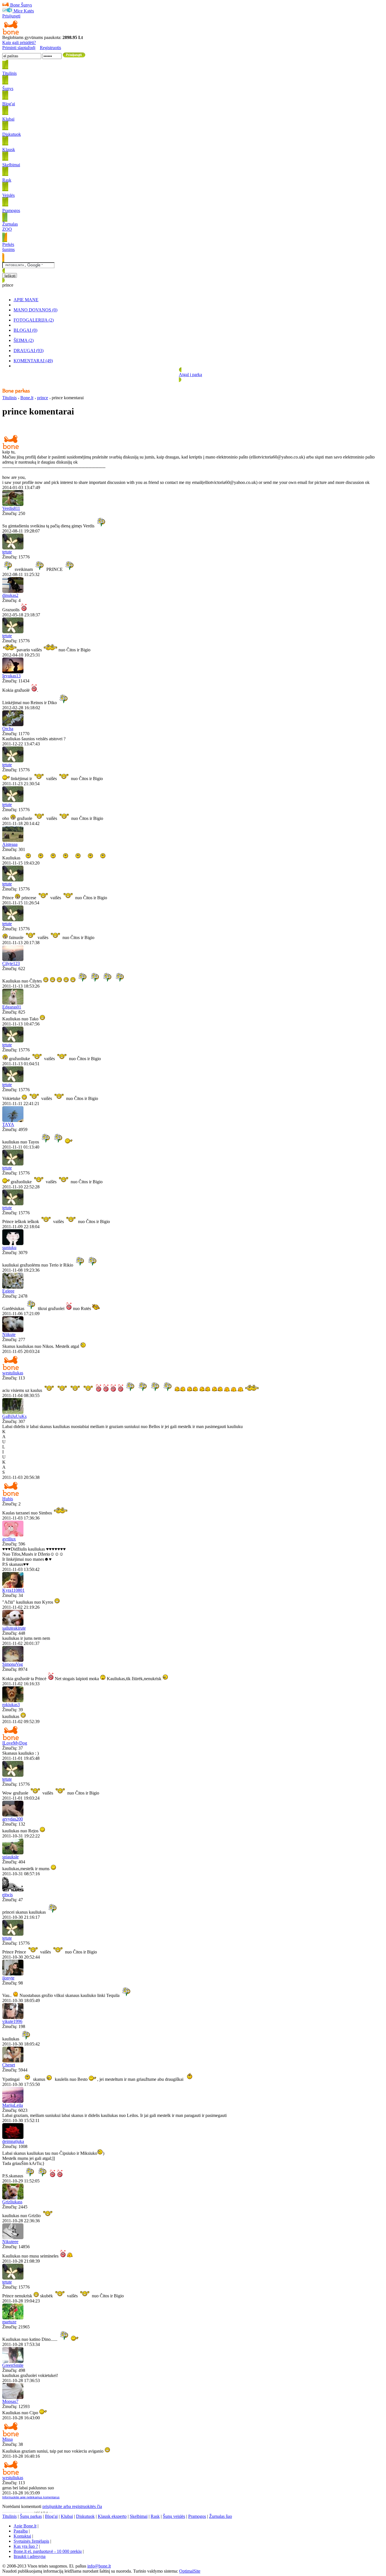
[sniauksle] (13, 1853)
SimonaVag (13, 1664)
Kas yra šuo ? (26, 2546)
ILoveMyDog (15, 1743)
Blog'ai (51, 2516)
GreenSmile (13, 2365)
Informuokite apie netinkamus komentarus (31, 2497)
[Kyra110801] (13, 1586)
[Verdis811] (13, 504)
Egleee (8, 1291)
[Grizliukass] (13, 2198)
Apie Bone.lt (25, 2526)
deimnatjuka (13, 2141)
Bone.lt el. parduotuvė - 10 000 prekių (48, 2551)
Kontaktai (22, 2536)
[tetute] (13, 548)
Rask (155, 2516)
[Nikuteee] (13, 2238)
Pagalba (21, 2531)
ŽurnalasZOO (10, 227)
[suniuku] (13, 1244)
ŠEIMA (24, 340)
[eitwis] (13, 1891)
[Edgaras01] (13, 1003)
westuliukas (13, 1373)
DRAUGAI (29, 351)
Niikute (9, 1334)
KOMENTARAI (33, 361)
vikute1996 (12, 2021)
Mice (18, 11)
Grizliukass (12, 2202)
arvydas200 (13, 1819)
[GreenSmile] (13, 2361)
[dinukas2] (13, 591)
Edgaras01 (12, 1007)
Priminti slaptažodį (19, 48)
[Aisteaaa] (13, 840)
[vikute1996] (13, 2017)
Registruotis (50, 48)
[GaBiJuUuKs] (13, 1412)
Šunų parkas (31, 2516)
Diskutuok (85, 2516)
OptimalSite (190, 2571)
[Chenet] (13, 2061)
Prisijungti (11, 16)
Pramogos (197, 2516)
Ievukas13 (11, 676)
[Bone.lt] (11, 33)
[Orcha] (13, 725)
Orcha (8, 729)
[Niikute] (13, 1330)
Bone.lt (27, 398)
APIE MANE (26, 300)
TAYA (8, 1124)
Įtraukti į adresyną (30, 2556)
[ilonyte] (13, 1974)
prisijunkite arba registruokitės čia (72, 2506)
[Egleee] (13, 1287)
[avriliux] (13, 1535)
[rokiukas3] (13, 1701)
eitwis (7, 1895)
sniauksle (10, 1857)
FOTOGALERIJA (34, 320)
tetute (7, 552)
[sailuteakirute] (13, 1624)
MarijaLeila (13, 2105)
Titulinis (9, 398)
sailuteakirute (14, 1628)
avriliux (9, 1539)
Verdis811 (11, 508)
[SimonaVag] (13, 1660)
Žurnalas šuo (221, 2516)
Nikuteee (10, 2242)
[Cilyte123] (13, 960)
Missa (7, 2439)
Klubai (67, 2516)
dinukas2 (10, 595)
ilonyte (8, 1978)
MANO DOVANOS (35, 310)
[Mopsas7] (13, 2397)
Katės (29, 11)
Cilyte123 (11, 963)
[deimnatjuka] (13, 2137)
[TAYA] (13, 1120)
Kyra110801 (13, 1590)
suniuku (9, 1247)
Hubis (8, 1499)
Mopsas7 (10, 2401)
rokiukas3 (11, 1705)
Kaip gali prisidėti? (19, 42)
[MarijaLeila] (13, 2101)
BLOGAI (25, 330)
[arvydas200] (13, 1815)
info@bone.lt (99, 2566)
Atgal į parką (190, 375)
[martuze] (13, 2318)
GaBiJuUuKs (14, 1416)
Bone (15, 5)
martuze (9, 2322)
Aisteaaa (10, 844)
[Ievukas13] (13, 672)
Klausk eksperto (112, 2516)
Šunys (26, 5)
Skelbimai (139, 2516)
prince (43, 398)
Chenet (9, 2065)
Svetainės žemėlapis (31, 2541)
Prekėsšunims (8, 247)
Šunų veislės (174, 2516)
